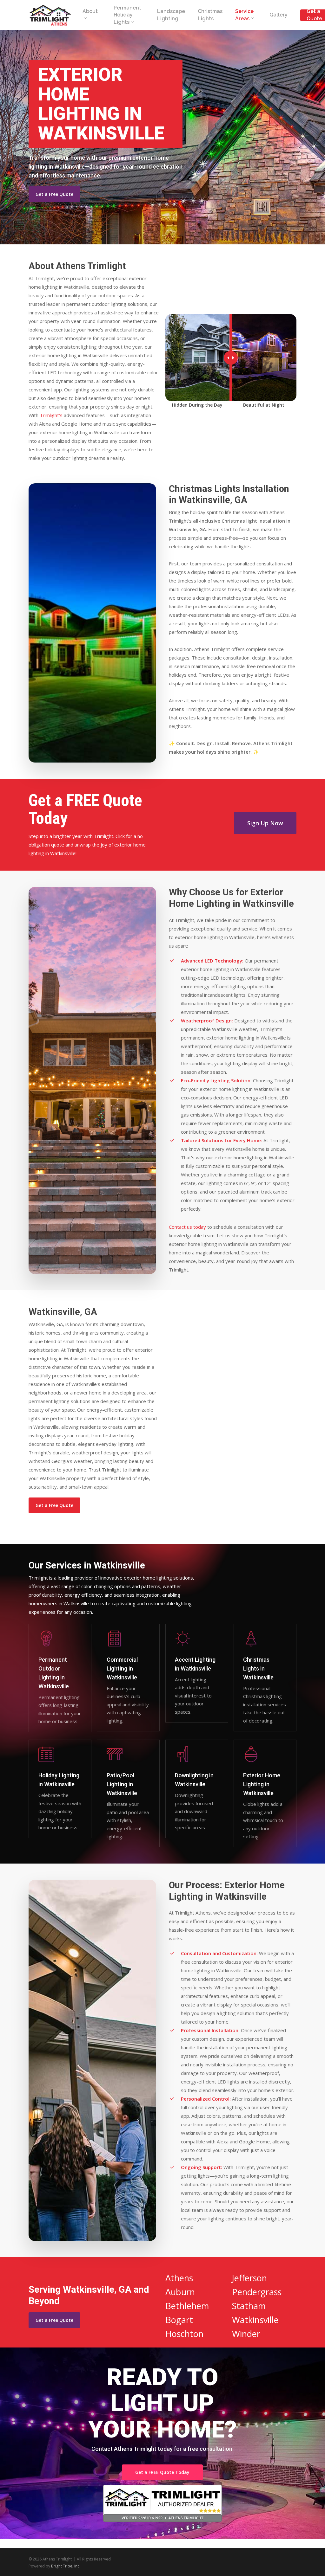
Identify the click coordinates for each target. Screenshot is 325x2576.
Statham (249, 2306)
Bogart (179, 2320)
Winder (246, 2334)
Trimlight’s (51, 415)
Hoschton (184, 2334)
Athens (179, 2278)
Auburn (180, 2292)
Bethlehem (187, 2306)
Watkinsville (255, 2320)
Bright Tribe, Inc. (66, 2566)
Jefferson (249, 2278)
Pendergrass (257, 2292)
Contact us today (187, 1227)
